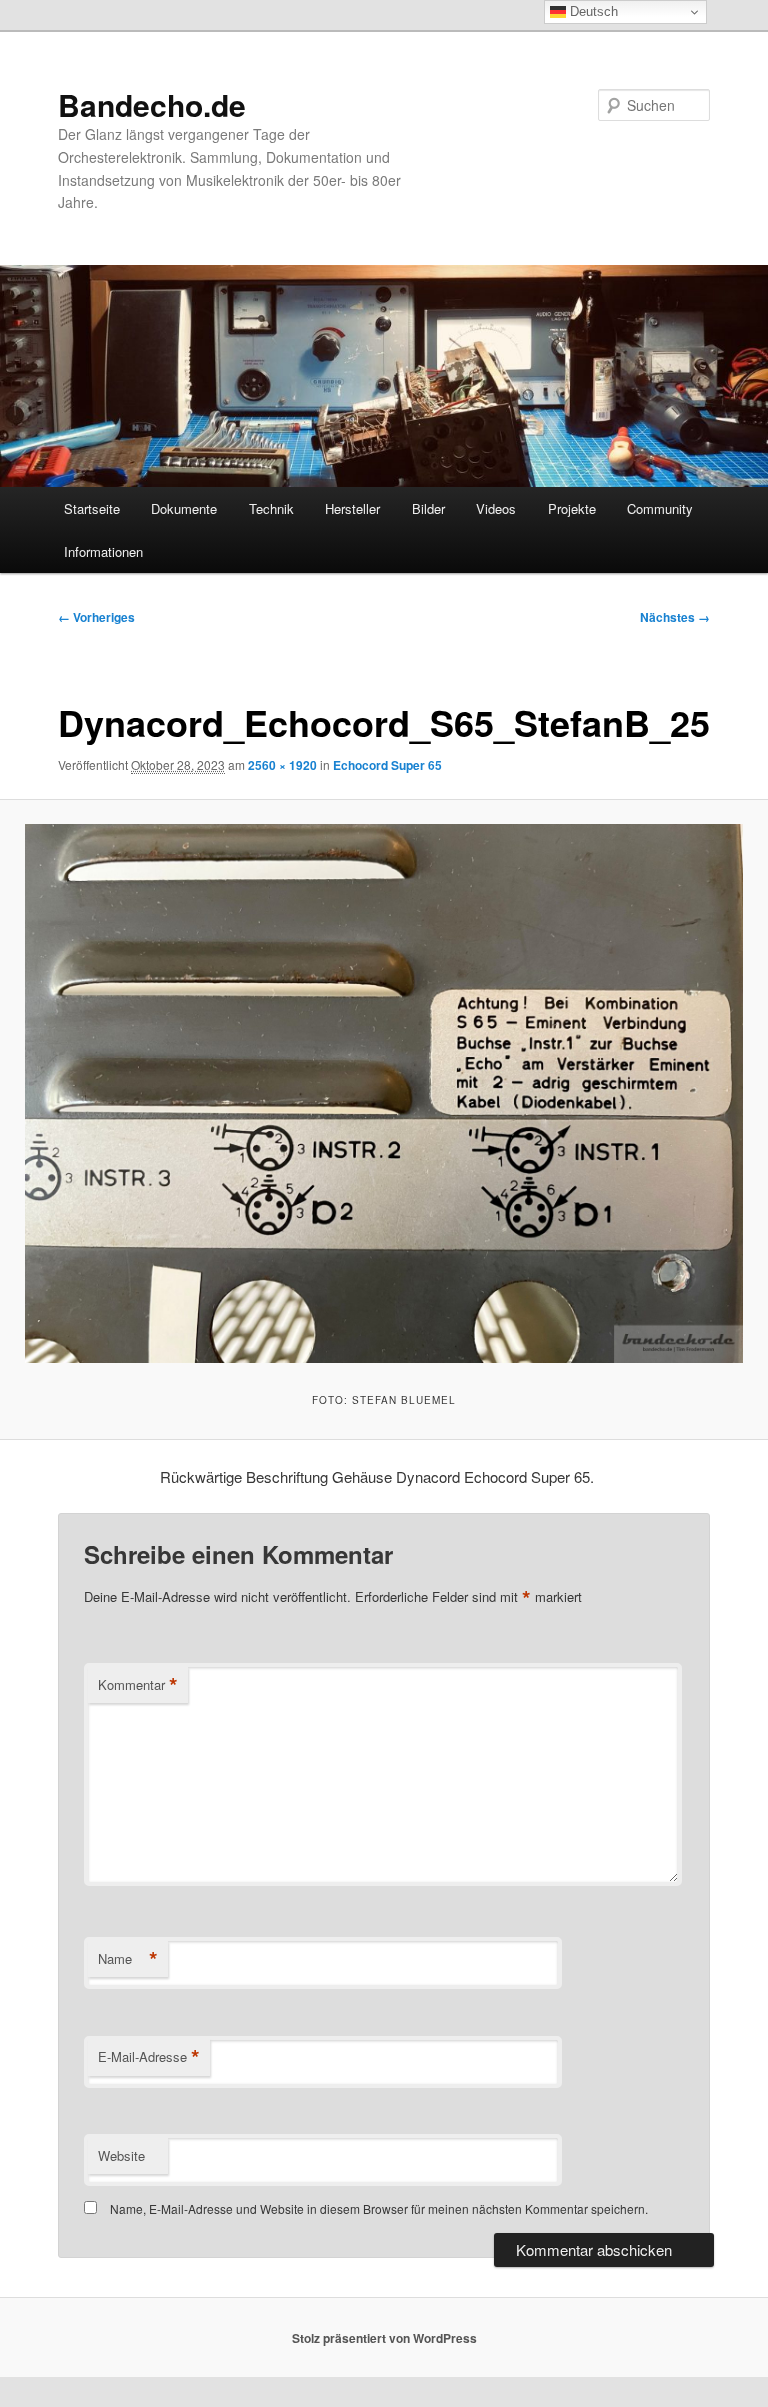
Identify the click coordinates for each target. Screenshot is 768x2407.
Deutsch (592, 11)
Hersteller (352, 508)
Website (121, 2155)
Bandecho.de (152, 104)
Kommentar (138, 1685)
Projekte (572, 508)
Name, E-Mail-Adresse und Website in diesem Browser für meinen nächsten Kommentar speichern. (379, 2208)
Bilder (428, 508)
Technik (271, 508)
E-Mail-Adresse (149, 2057)
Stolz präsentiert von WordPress (384, 2338)
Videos (496, 508)
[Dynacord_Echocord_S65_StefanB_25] (384, 1093)
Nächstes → (675, 617)
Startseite (92, 508)
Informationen (103, 551)
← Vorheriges (96, 617)
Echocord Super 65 (387, 765)
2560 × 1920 (282, 765)
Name (128, 1959)
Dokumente (184, 508)
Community (660, 508)
